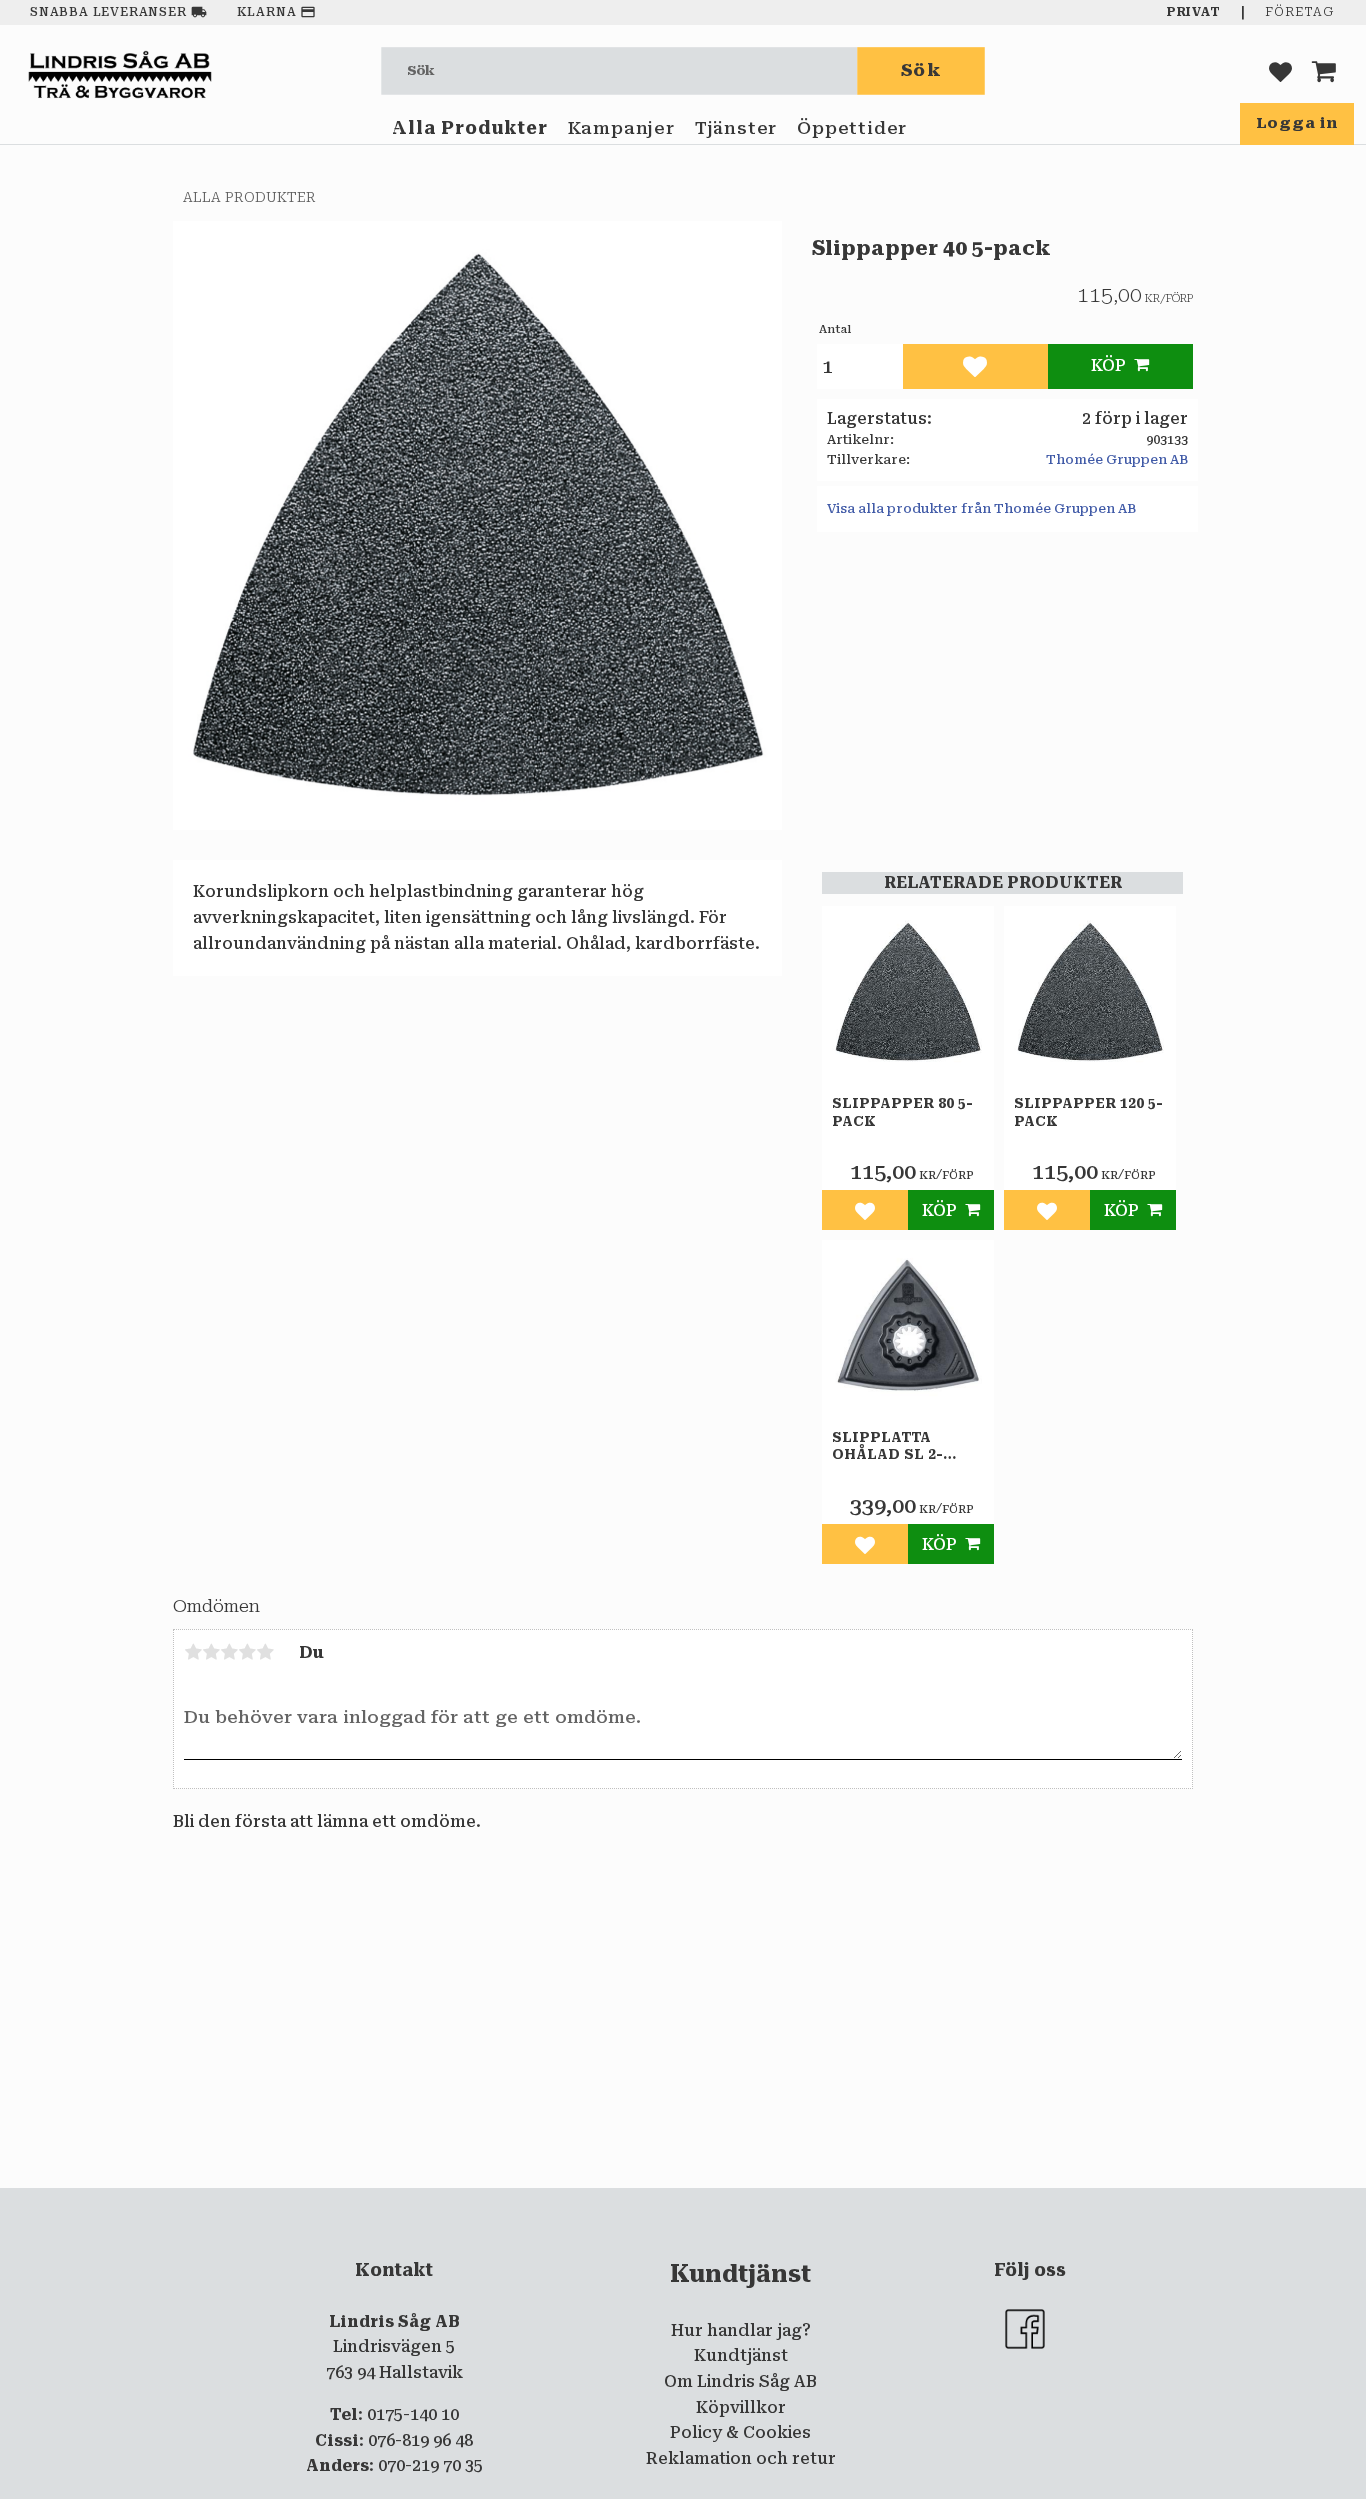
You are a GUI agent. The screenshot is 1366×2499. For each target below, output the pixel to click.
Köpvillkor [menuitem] (741, 2407)
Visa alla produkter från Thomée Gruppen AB (981, 508)
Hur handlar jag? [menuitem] (741, 2330)
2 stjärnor (211, 1652)
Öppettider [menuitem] (852, 128)
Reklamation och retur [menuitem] (741, 2458)
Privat (1194, 12)
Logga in (1297, 123)
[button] (1280, 70)
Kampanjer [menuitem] (621, 128)
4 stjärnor (247, 1652)
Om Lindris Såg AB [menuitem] (740, 2381)
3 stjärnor (229, 1652)
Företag (1299, 12)
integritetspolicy (602, 2204)
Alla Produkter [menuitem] (469, 128)
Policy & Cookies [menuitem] (740, 2432)
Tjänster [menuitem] (736, 128)
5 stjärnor (265, 1652)
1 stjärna (193, 1652)
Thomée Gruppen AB (1117, 459)
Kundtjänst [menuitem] (741, 2355)
